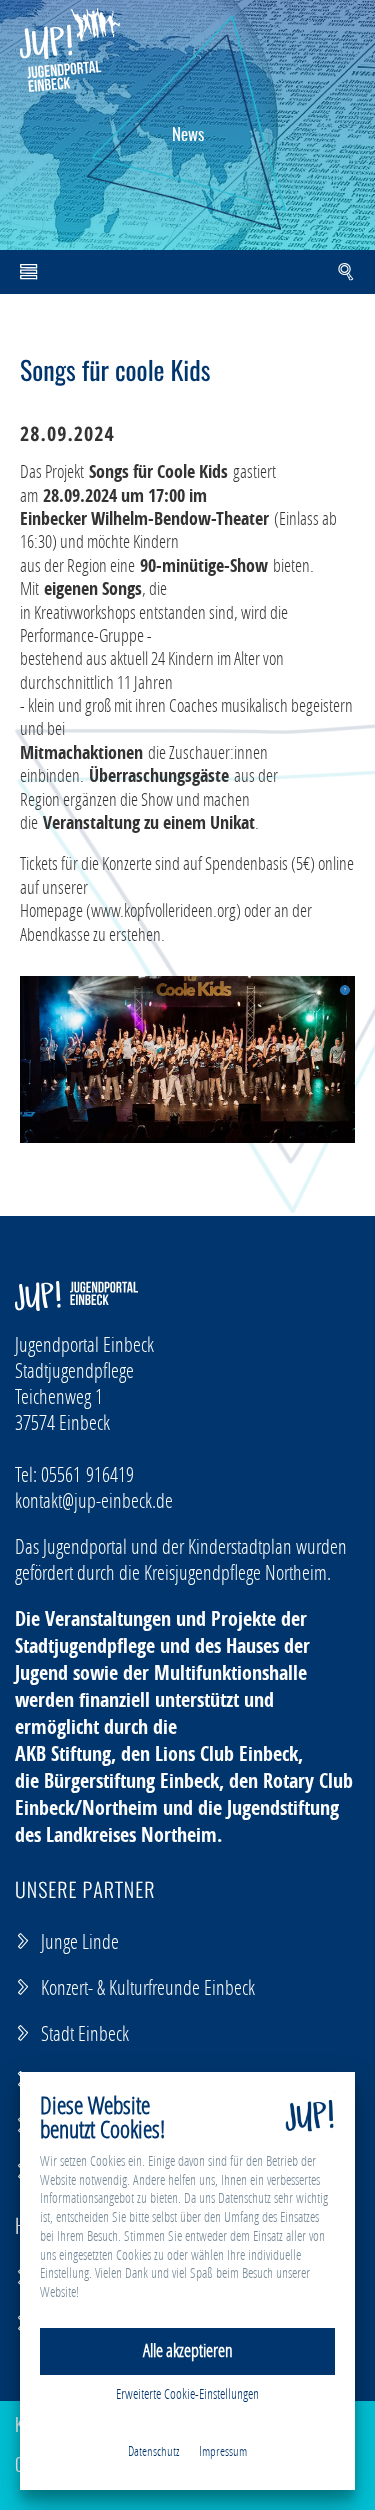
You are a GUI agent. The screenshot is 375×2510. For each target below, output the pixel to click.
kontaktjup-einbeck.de (94, 1500)
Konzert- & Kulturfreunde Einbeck (148, 1987)
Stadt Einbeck (85, 2033)
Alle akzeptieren (188, 2350)
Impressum (223, 2451)
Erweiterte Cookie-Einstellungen (187, 2393)
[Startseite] (70, 50)
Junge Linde (80, 1941)
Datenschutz (153, 2451)
